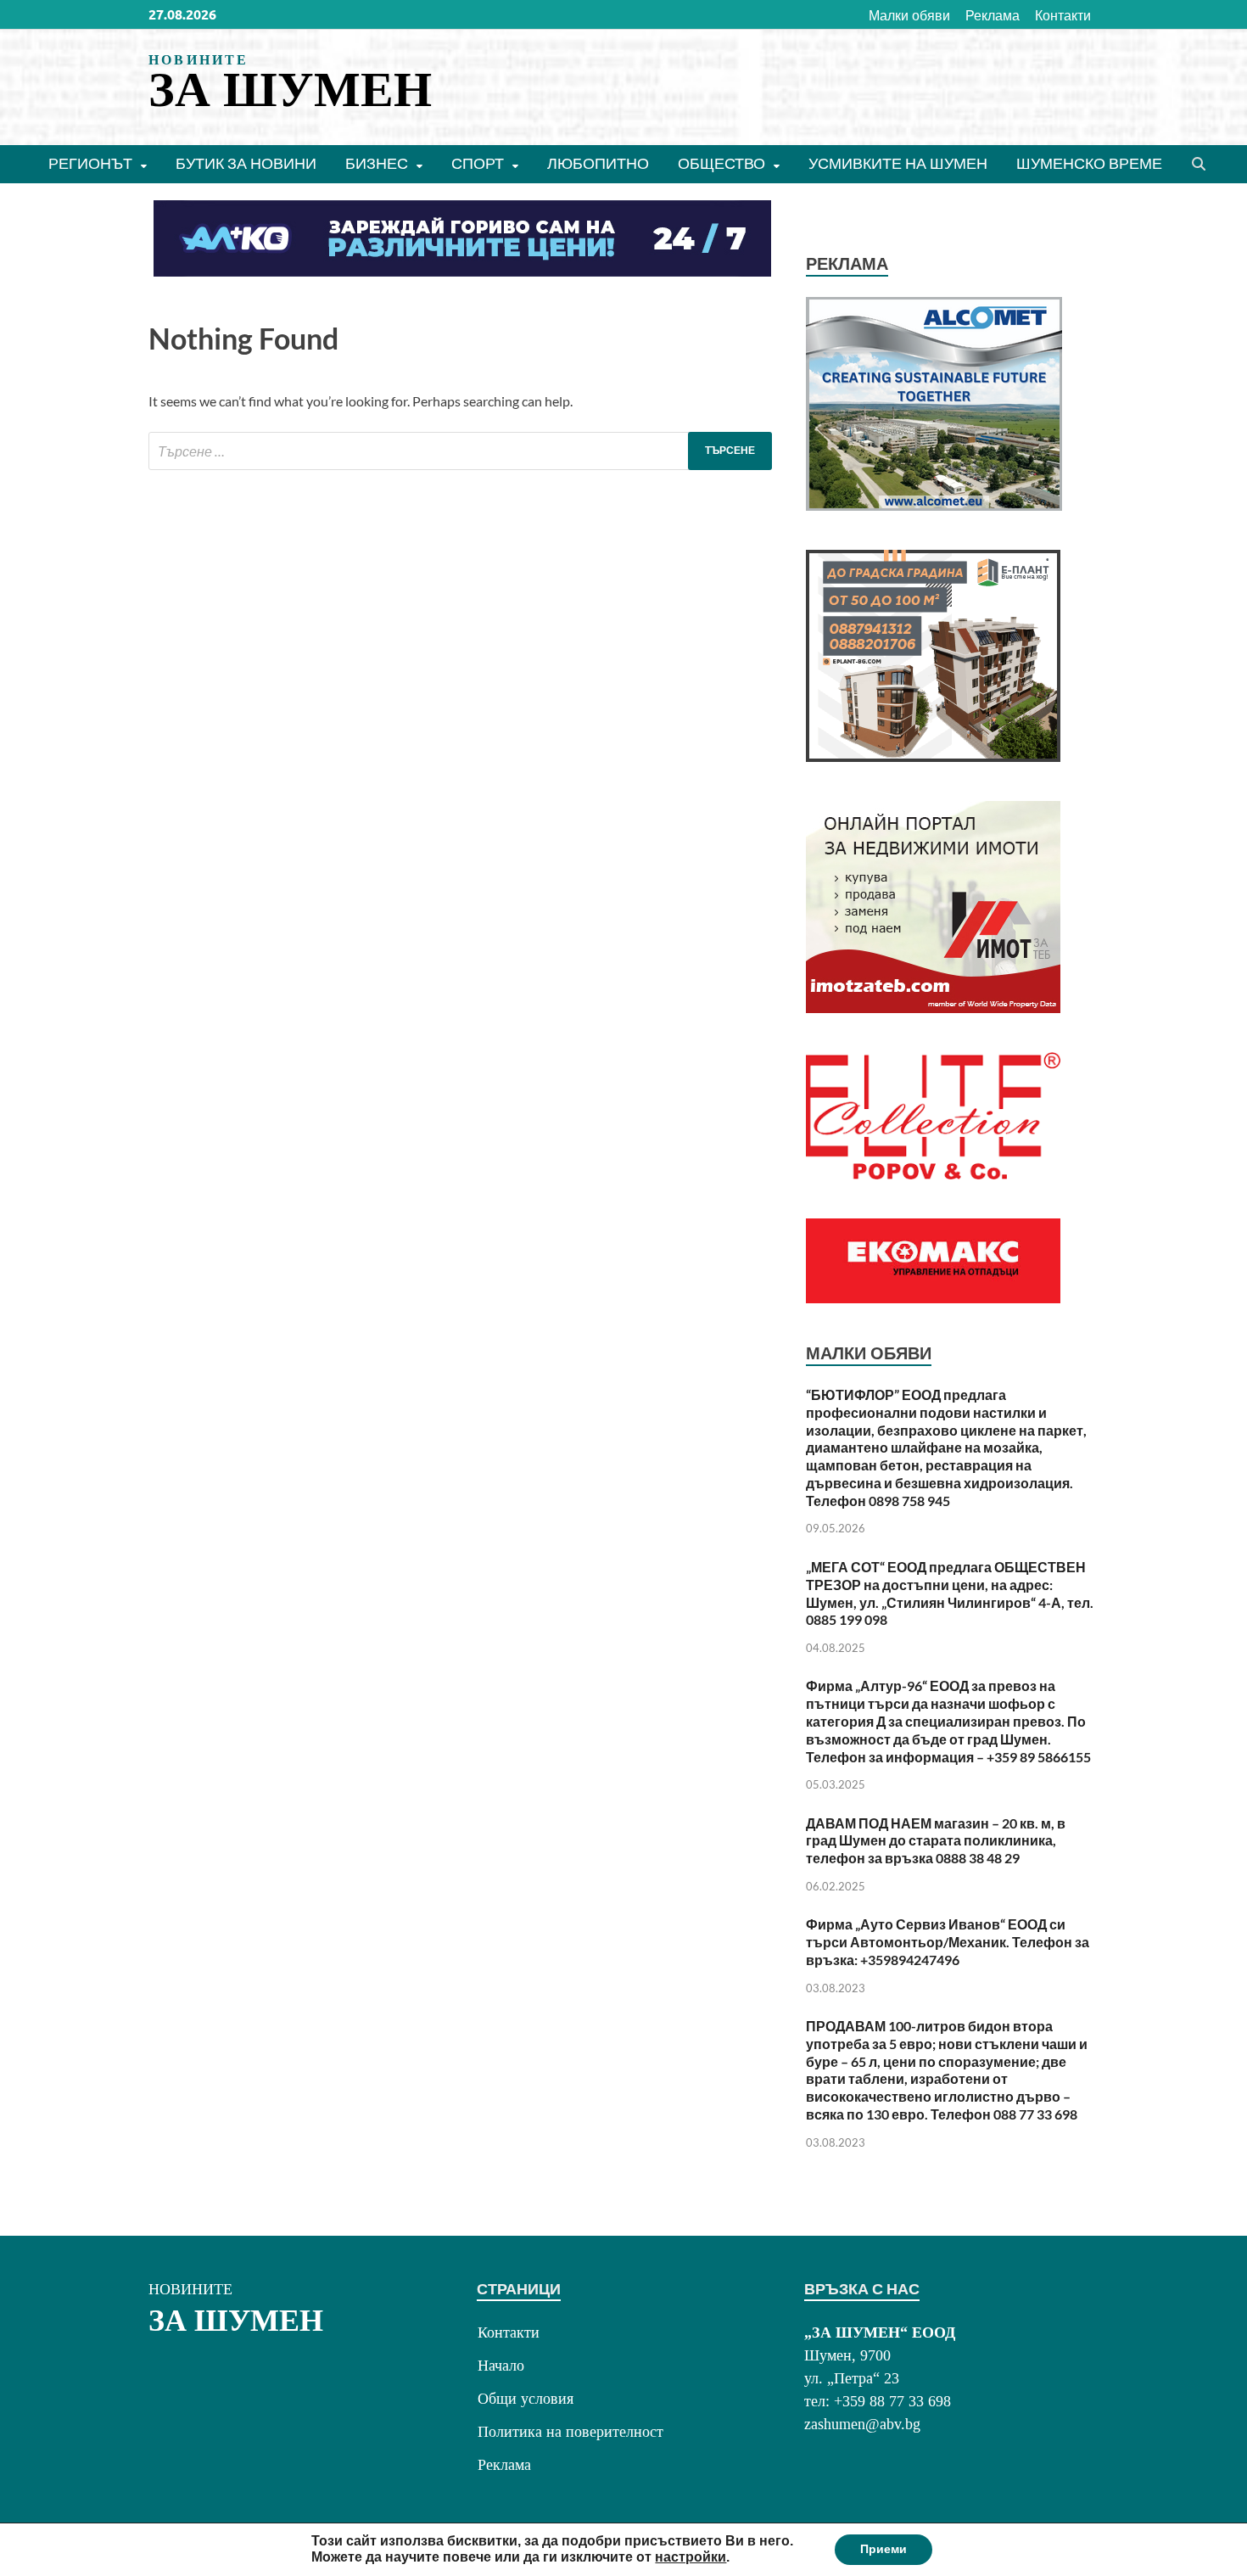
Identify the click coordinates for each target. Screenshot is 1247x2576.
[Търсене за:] (460, 451)
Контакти (1063, 15)
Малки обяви (909, 15)
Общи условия (526, 2399)
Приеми (884, 2549)
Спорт (478, 163)
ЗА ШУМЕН (290, 90)
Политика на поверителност (570, 2432)
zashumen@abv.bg (862, 2424)
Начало (501, 2366)
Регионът (90, 163)
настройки (691, 2557)
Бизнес (377, 163)
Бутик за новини (246, 163)
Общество (721, 163)
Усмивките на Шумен (898, 163)
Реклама (993, 15)
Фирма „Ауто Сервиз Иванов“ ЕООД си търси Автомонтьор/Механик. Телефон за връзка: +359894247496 (948, 1942)
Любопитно (598, 163)
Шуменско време (1089, 163)
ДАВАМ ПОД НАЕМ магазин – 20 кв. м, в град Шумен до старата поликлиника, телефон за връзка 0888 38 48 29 (936, 1841)
